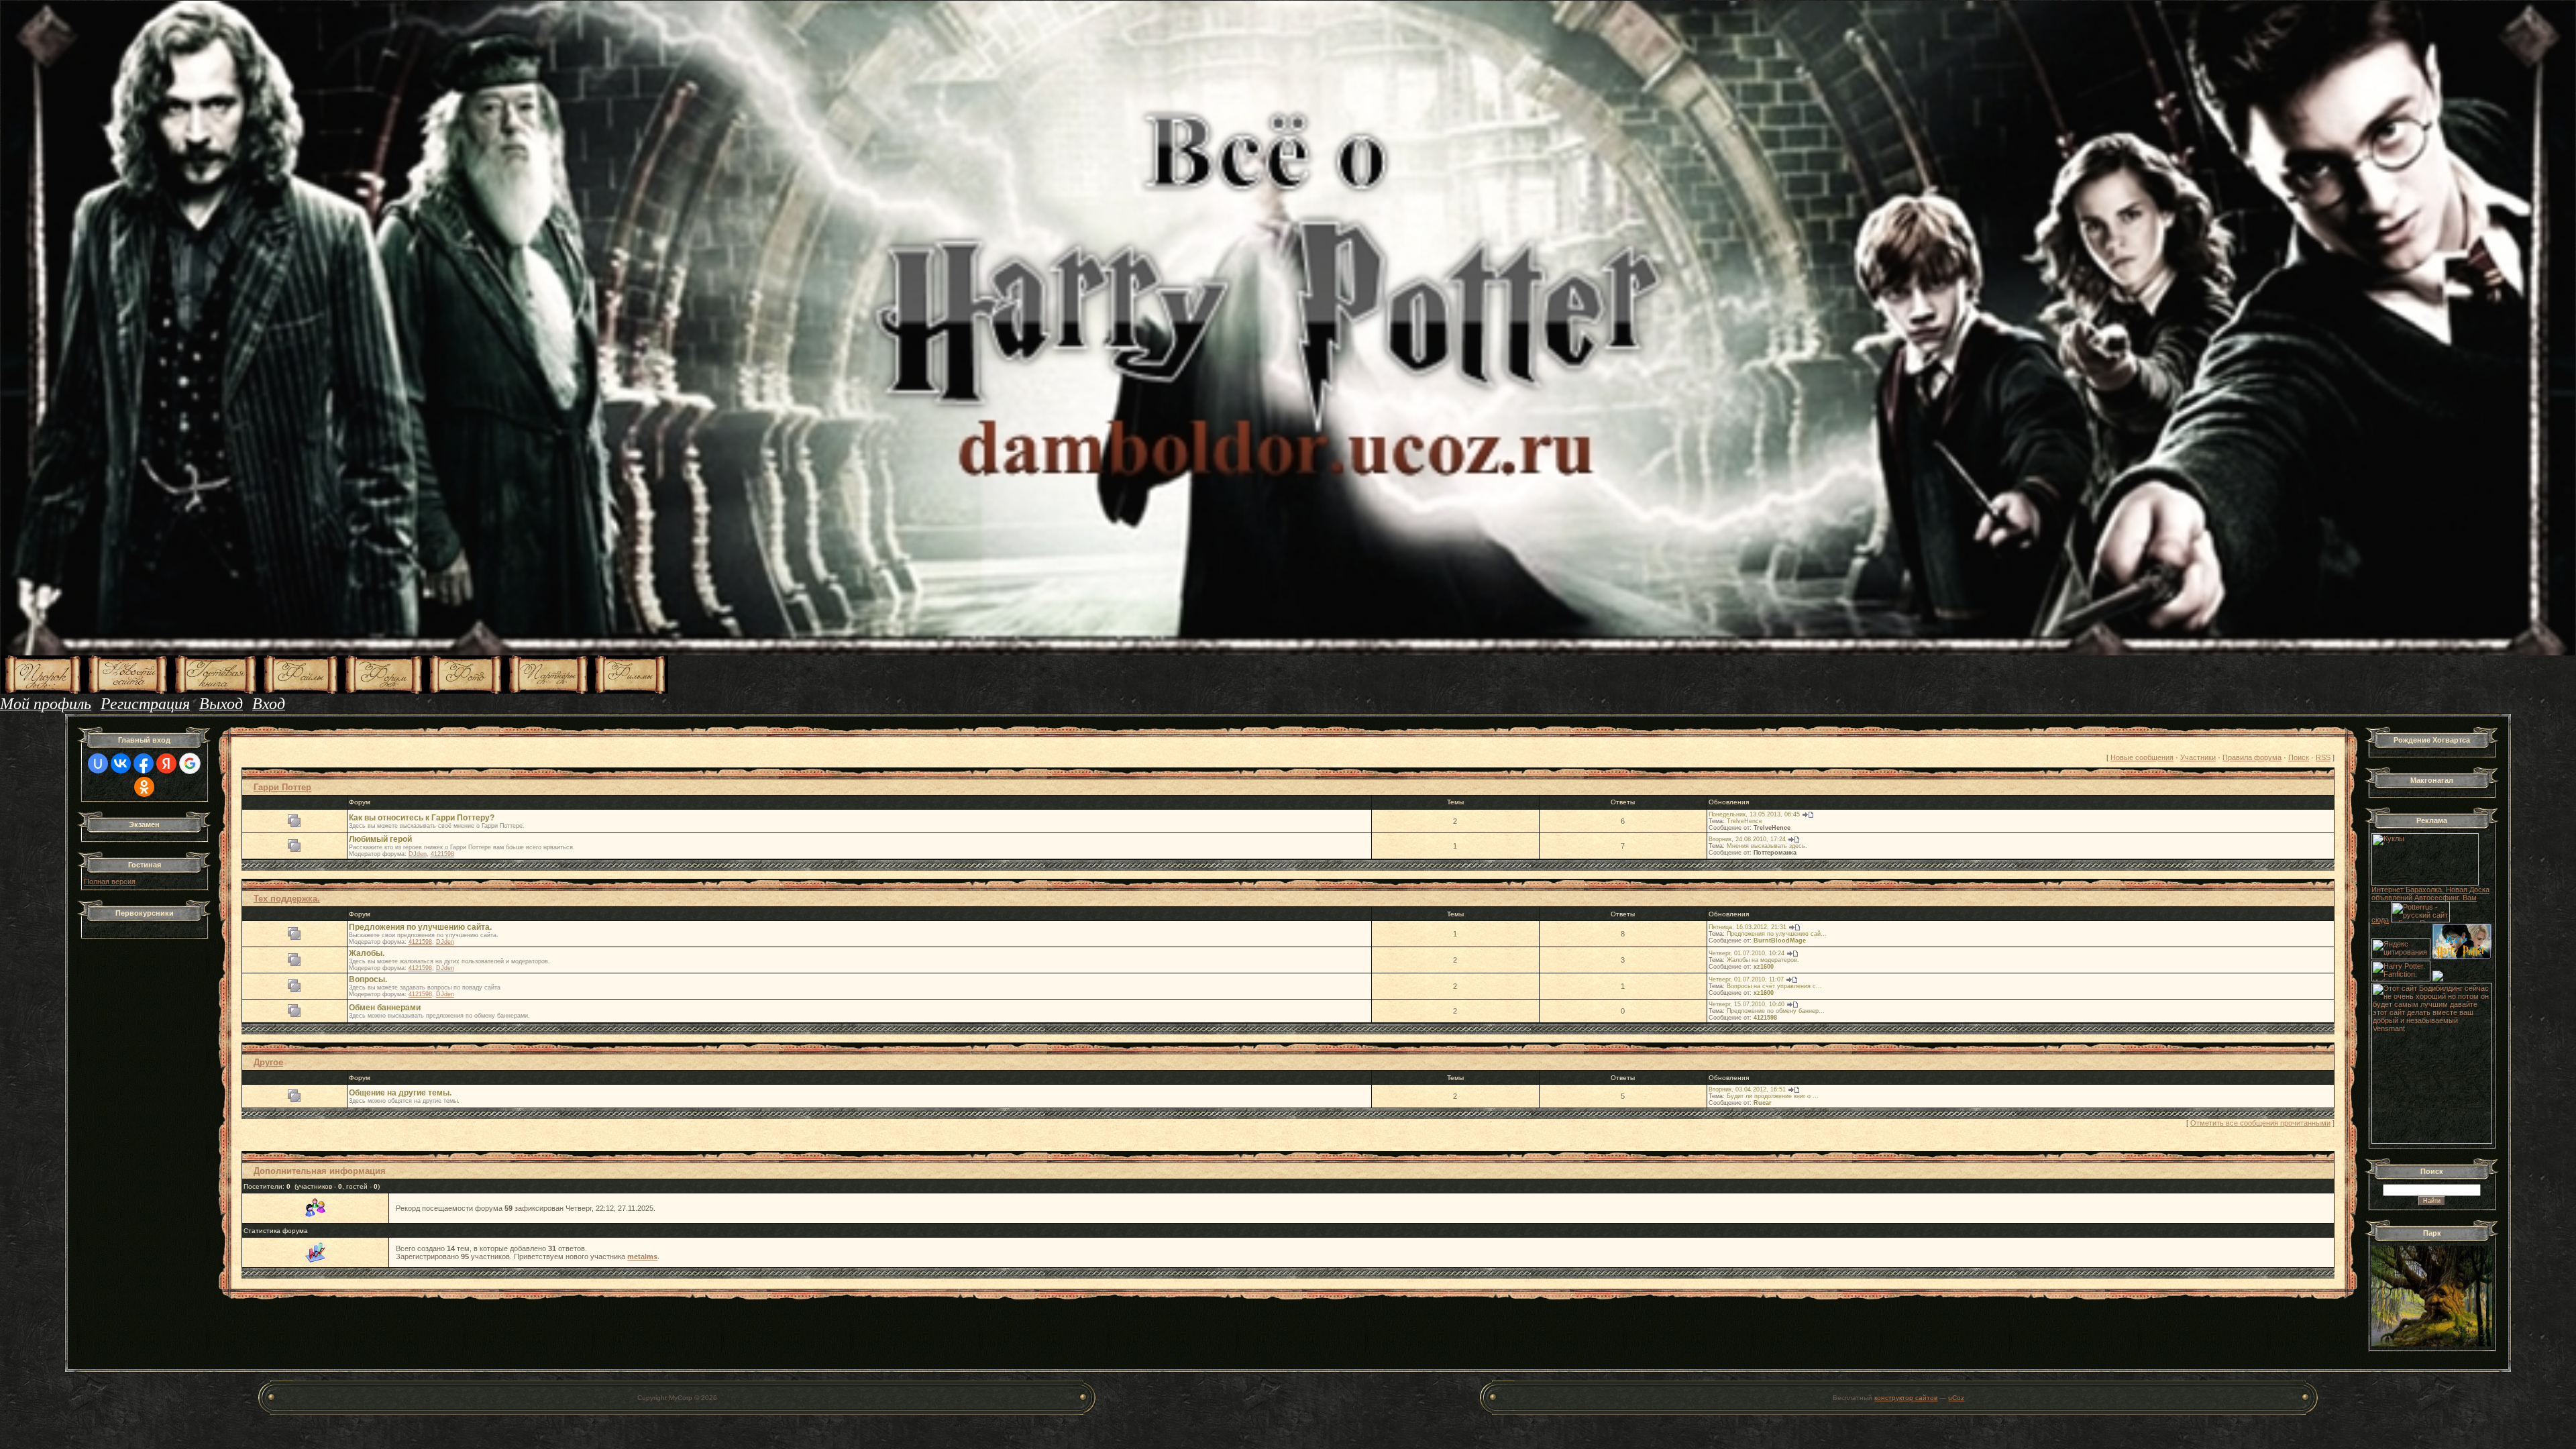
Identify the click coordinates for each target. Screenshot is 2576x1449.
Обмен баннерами (385, 1008)
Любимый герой (380, 839)
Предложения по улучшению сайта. (420, 927)
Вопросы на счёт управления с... (1774, 986)
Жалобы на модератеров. (1763, 960)
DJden (418, 854)
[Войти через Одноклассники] (144, 787)
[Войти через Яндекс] (166, 763)
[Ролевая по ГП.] (2438, 979)
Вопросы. (368, 979)
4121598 (442, 854)
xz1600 (1764, 967)
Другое (268, 1062)
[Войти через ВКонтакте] (121, 763)
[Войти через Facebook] (144, 763)
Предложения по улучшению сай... (1777, 934)
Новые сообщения (2142, 757)
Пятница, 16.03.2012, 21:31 (1748, 927)
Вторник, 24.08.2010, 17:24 (1747, 839)
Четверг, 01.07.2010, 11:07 (1746, 979)
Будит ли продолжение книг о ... (1773, 1096)
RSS (2323, 757)
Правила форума (2252, 757)
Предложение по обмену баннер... (1776, 1011)
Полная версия (110, 881)
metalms (642, 1256)
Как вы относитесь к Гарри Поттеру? (422, 818)
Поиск (2299, 757)
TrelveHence (1745, 821)
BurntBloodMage (1780, 941)
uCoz (1956, 1398)
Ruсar (1763, 1103)
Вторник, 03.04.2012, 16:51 (1747, 1089)
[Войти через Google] (190, 763)
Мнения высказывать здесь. (1767, 846)
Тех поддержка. (287, 899)
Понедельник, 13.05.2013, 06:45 (1754, 814)
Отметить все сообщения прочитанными (2260, 1123)
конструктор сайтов (1906, 1398)
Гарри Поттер (282, 787)
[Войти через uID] (98, 763)
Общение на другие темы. (400, 1093)
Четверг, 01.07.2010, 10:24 (1747, 953)
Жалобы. (367, 953)
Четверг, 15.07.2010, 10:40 (1747, 1004)
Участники (2198, 757)
